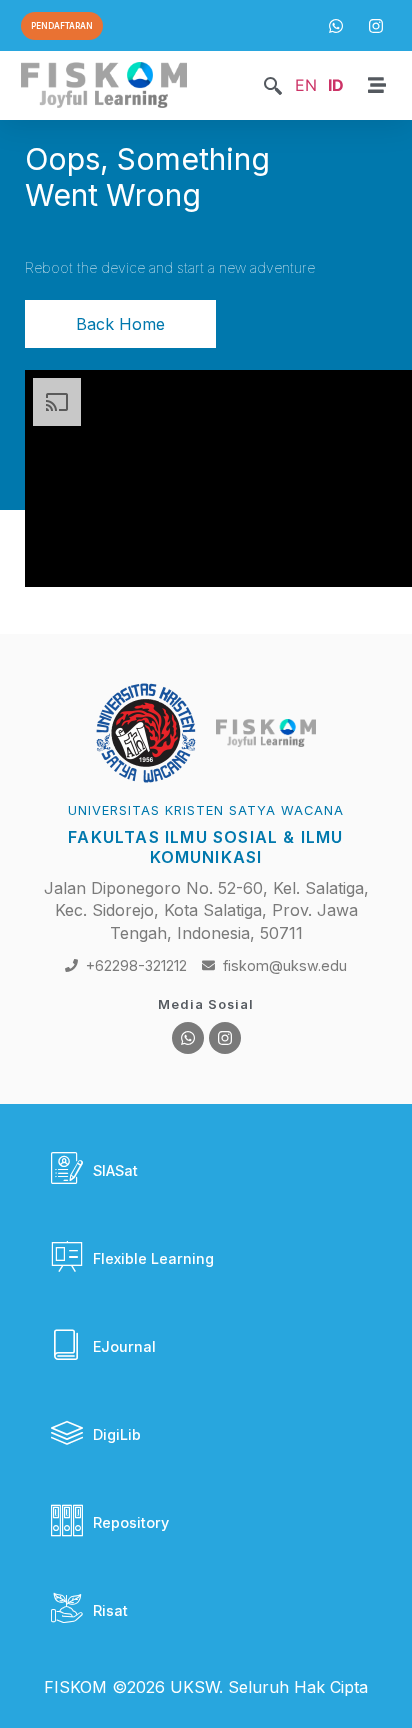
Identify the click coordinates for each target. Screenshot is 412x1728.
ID (336, 85)
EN (306, 85)
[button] (273, 87)
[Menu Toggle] (377, 85)
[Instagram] (225, 1038)
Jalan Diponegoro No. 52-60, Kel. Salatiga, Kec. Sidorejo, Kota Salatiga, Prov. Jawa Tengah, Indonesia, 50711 (206, 910)
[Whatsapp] (188, 1038)
